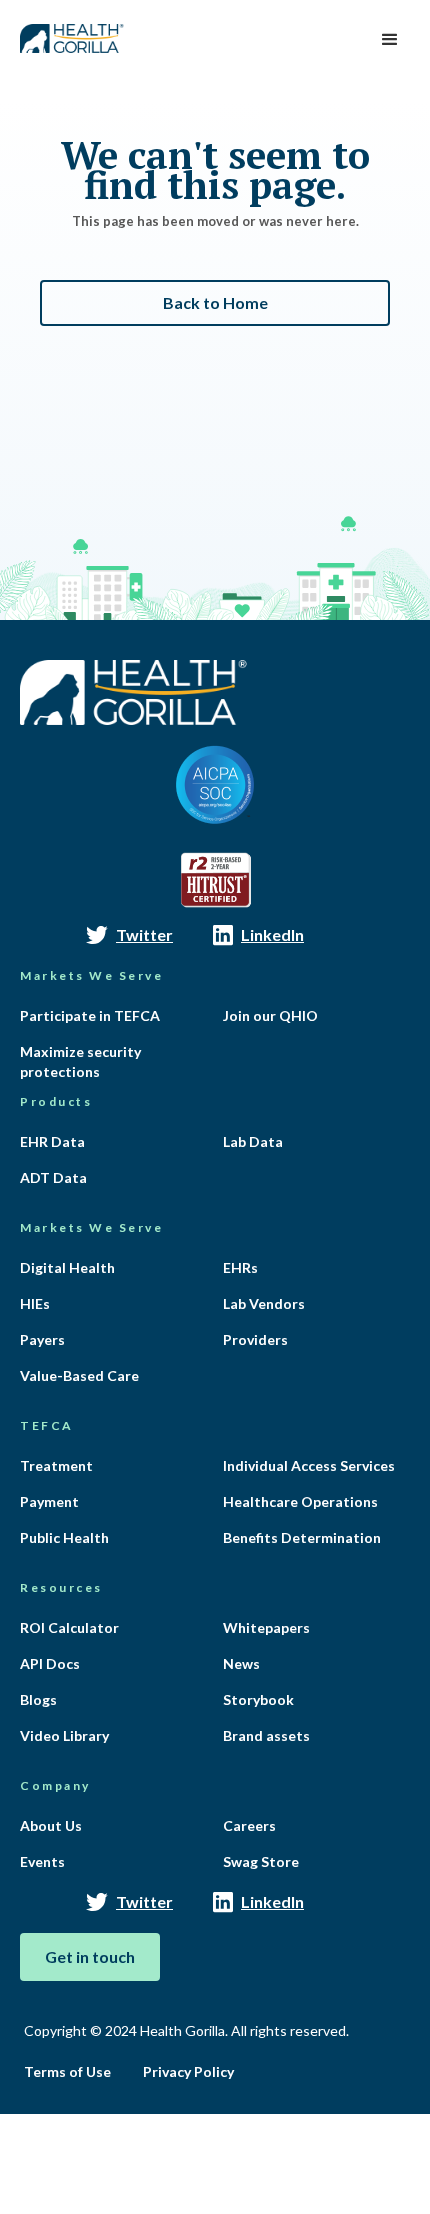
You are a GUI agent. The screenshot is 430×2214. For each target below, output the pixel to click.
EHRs (240, 1267)
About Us (51, 1825)
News (241, 1663)
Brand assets (266, 1735)
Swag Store (261, 1861)
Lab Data (253, 1141)
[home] (68, 31)
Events (42, 1861)
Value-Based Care (79, 1375)
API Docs (50, 1663)
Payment (49, 1501)
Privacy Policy (188, 2071)
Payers (42, 1339)
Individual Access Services (309, 1465)
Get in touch (90, 1956)
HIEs (35, 1303)
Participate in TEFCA (90, 1015)
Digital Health (67, 1267)
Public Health (64, 1537)
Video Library (64, 1735)
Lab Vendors (264, 1303)
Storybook (258, 1699)
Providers (255, 1339)
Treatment (56, 1465)
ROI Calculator (69, 1627)
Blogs (38, 1699)
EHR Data (52, 1141)
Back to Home (215, 302)
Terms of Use (67, 2071)
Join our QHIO (270, 1015)
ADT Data (53, 1177)
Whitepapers (266, 1627)
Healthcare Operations (300, 1501)
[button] (390, 40)
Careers (249, 1825)
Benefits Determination (302, 1537)
